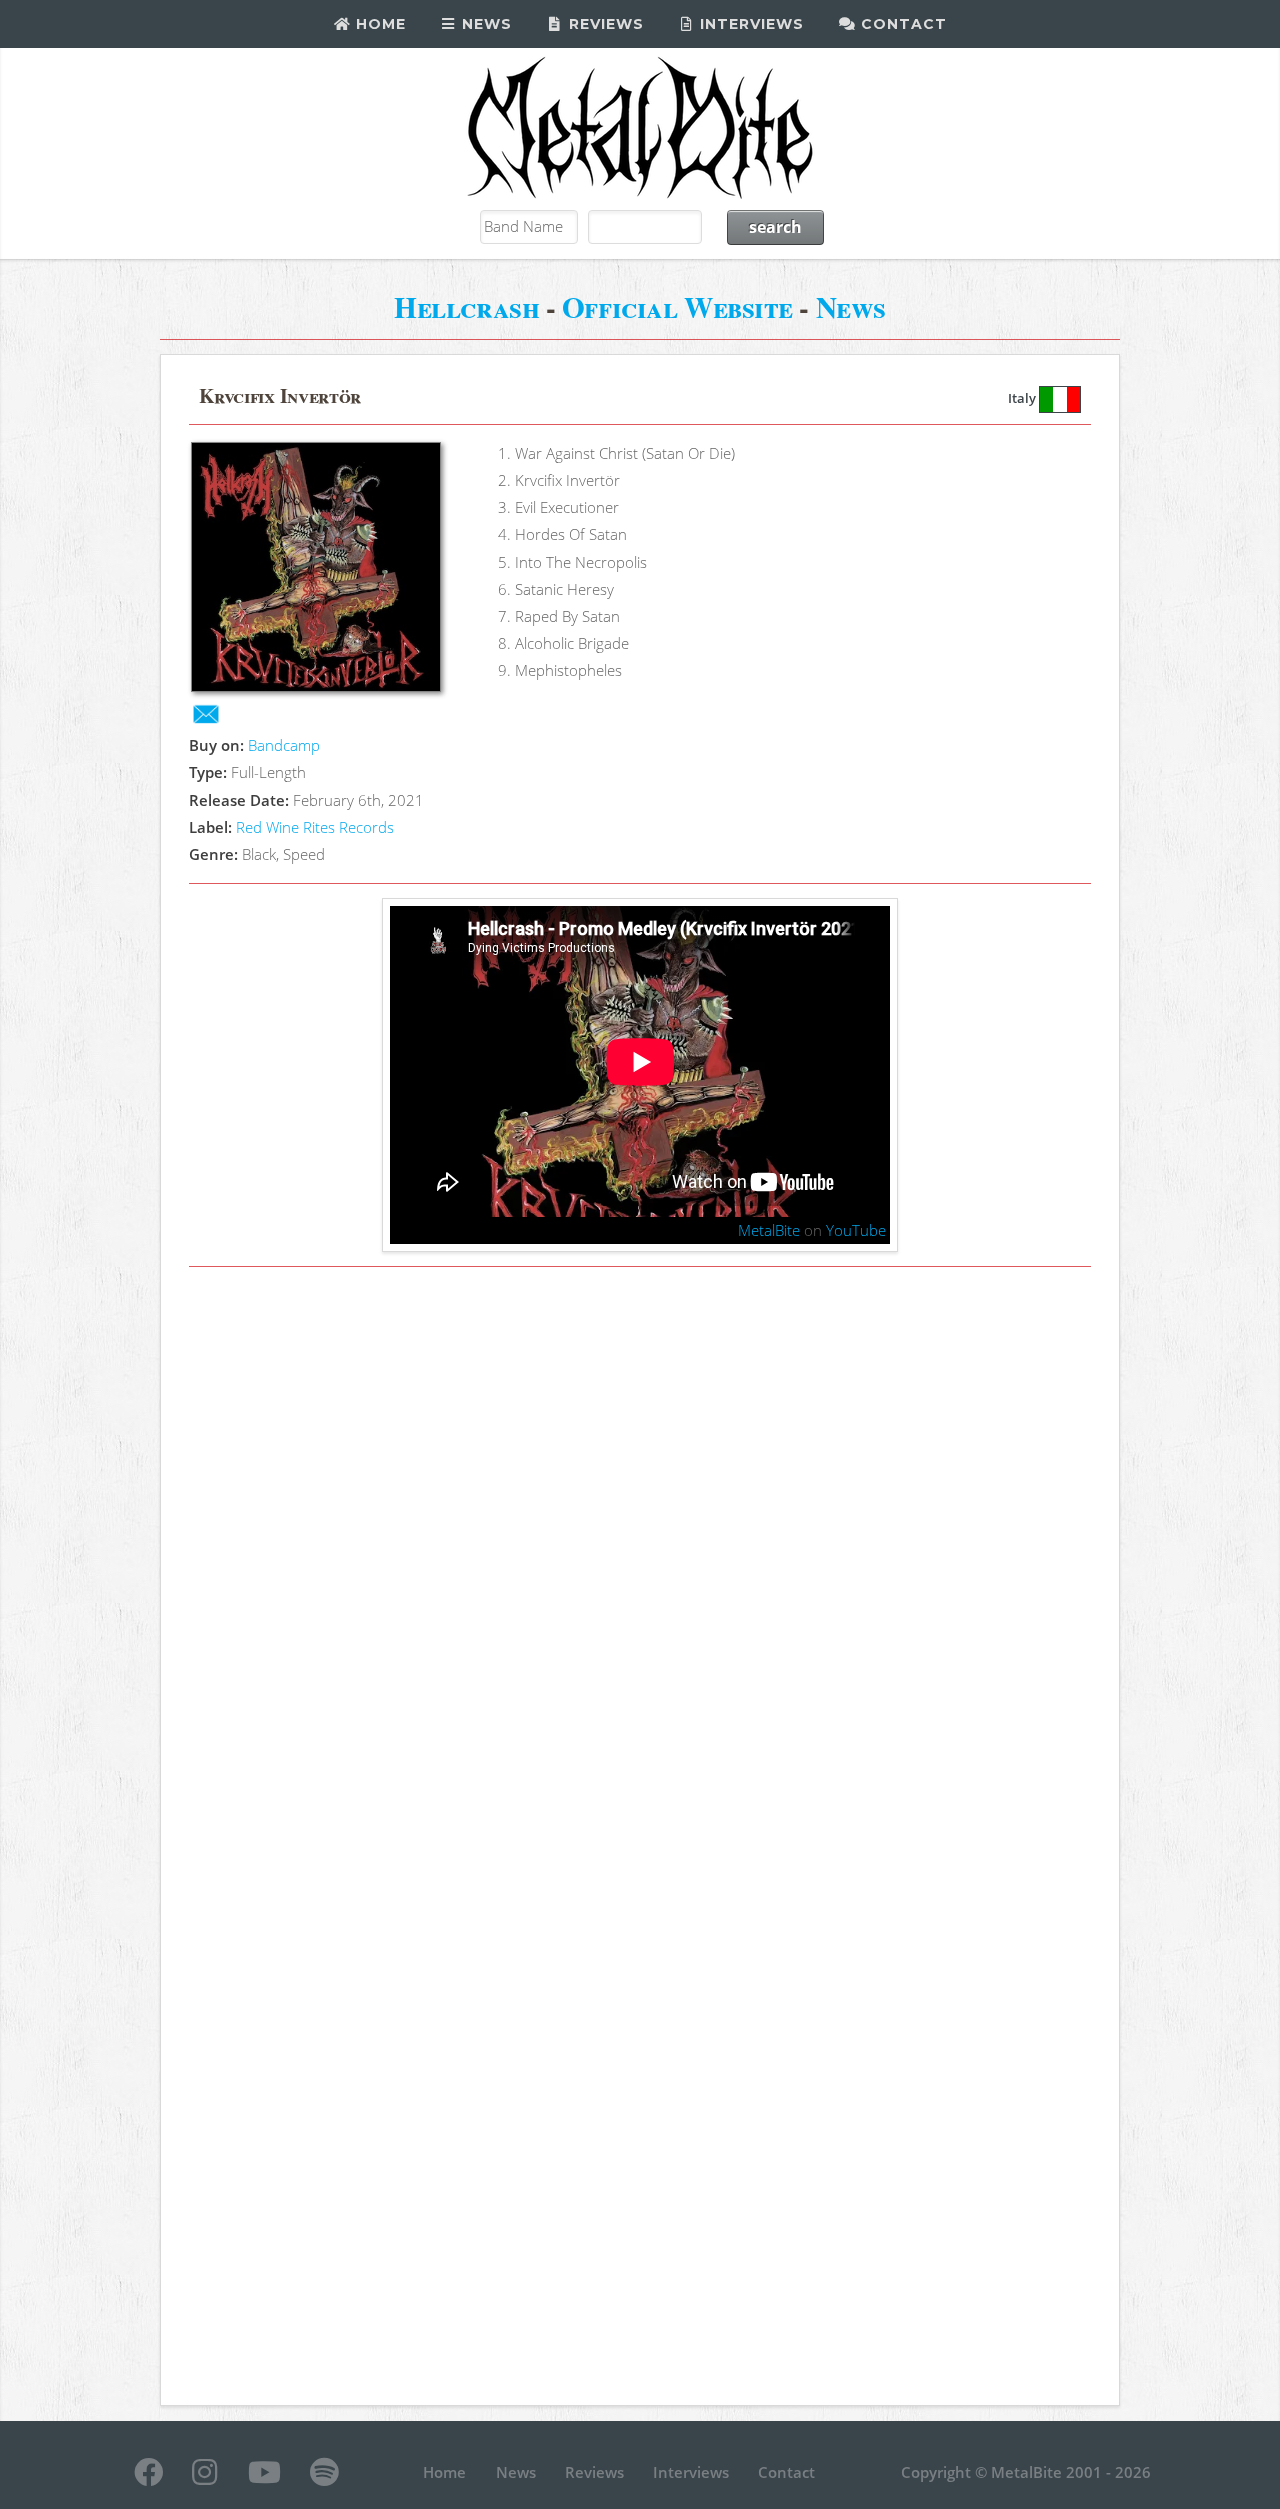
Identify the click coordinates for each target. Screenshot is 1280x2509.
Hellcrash (466, 306)
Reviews (604, 24)
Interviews (749, 24)
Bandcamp (284, 745)
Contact (901, 24)
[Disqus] (639, 1559)
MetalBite (769, 1230)
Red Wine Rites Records (315, 827)
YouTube (856, 1230)
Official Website (677, 306)
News (484, 24)
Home (378, 24)
